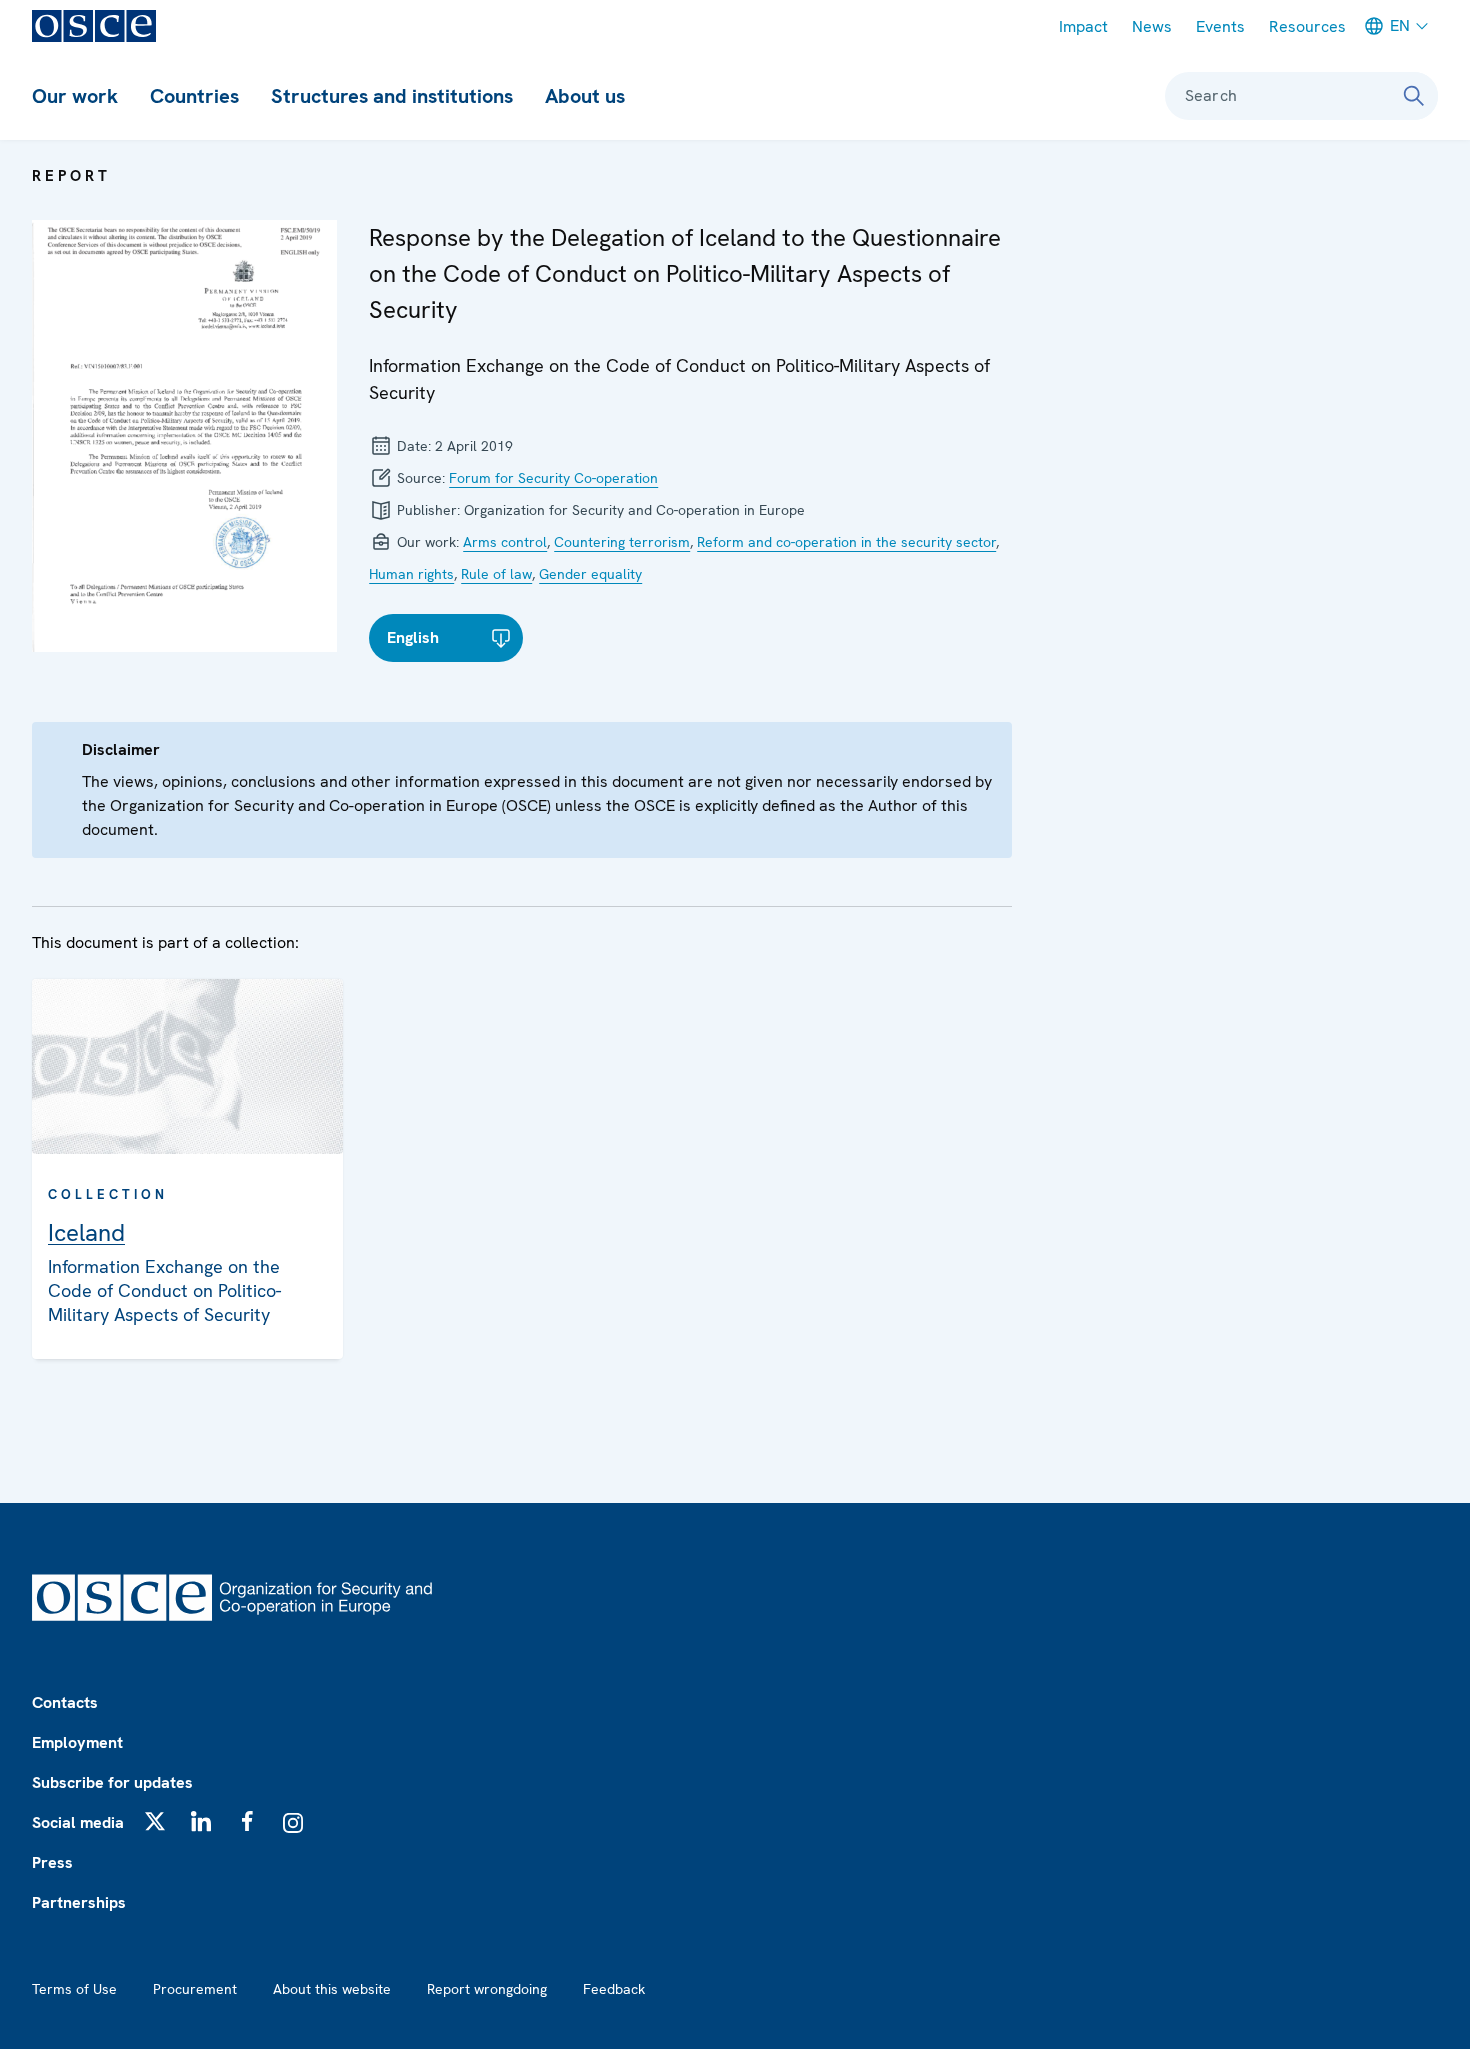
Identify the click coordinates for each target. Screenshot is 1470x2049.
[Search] (1414, 96)
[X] (155, 1821)
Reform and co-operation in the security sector (846, 542)
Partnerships (79, 1902)
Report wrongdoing (487, 1989)
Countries (194, 96)
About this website (332, 1989)
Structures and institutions (392, 96)
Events (1220, 26)
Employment (77, 1742)
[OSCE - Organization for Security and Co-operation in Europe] (94, 26)
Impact (1083, 26)
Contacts (65, 1702)
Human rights (411, 574)
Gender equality (590, 574)
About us (585, 96)
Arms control (505, 542)
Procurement (195, 1989)
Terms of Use (74, 1989)
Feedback (614, 1989)
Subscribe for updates (112, 1782)
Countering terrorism (622, 542)
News (1152, 26)
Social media (78, 1822)
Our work (75, 96)
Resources (1307, 26)
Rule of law (496, 574)
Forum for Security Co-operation (553, 478)
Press (52, 1862)
